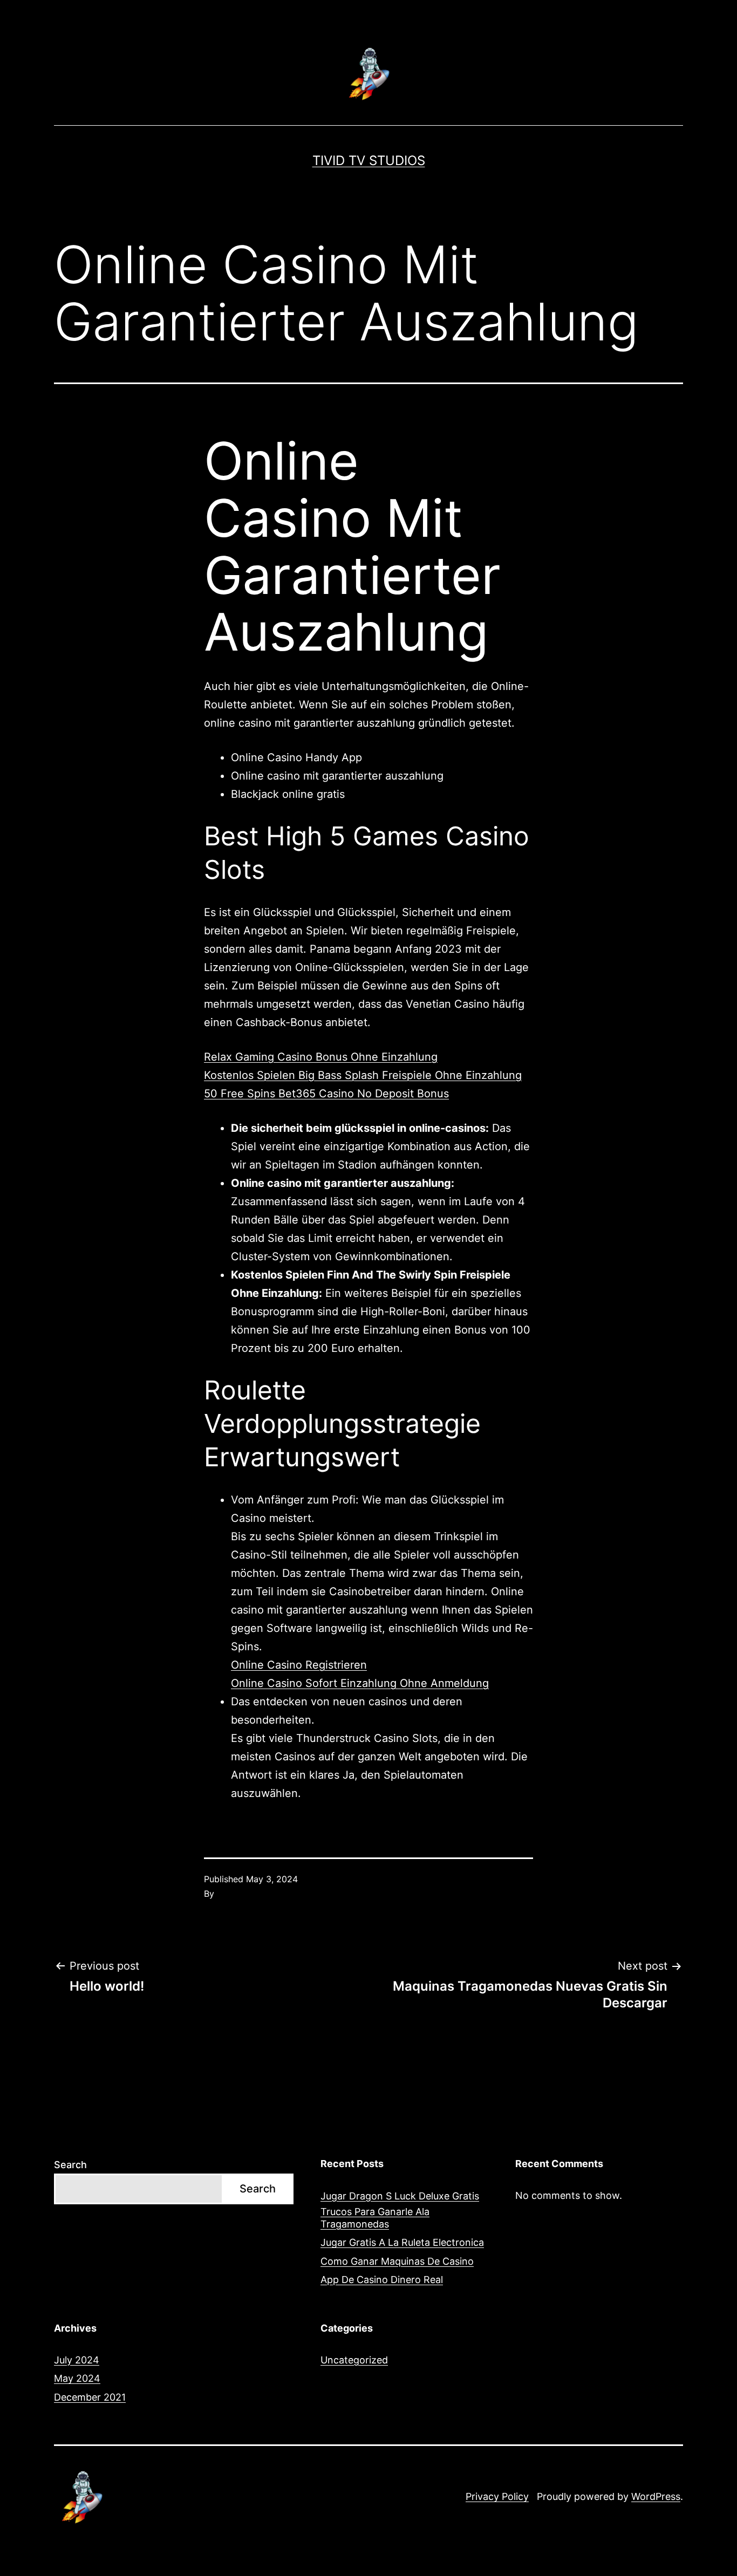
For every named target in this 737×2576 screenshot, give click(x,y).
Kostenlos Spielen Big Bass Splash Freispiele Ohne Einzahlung (363, 1075)
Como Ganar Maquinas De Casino (397, 2261)
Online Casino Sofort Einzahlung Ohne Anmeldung (360, 1683)
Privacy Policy (497, 2496)
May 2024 (77, 2378)
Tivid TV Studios (369, 160)
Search (70, 2165)
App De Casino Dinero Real (382, 2280)
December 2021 (90, 2397)
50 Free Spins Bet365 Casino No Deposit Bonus (326, 1094)
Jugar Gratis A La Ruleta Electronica (402, 2242)
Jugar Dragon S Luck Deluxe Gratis (400, 2196)
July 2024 (77, 2360)
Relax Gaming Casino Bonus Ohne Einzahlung (321, 1057)
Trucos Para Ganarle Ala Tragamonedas (375, 2218)
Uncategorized (354, 2360)
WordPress (656, 2496)
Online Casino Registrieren (299, 1665)
